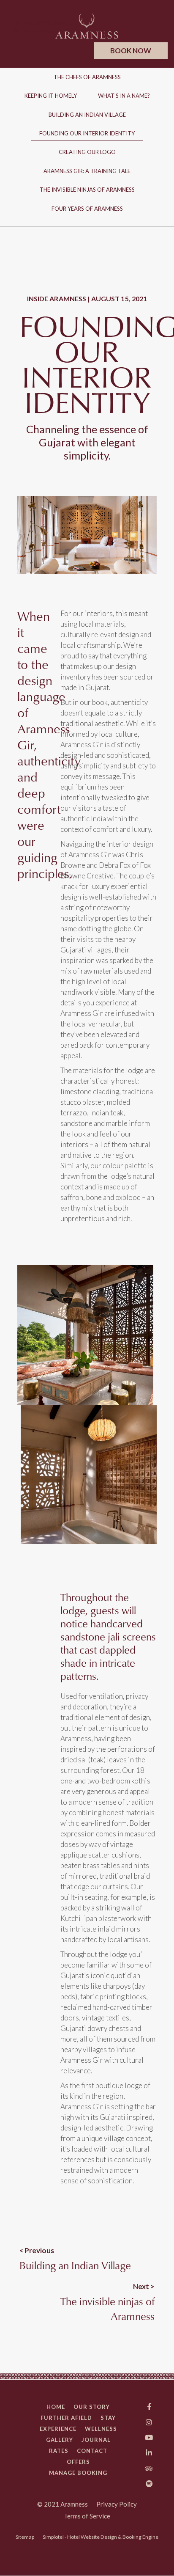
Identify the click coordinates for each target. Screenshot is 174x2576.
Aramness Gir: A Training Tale (87, 171)
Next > (144, 2286)
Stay (108, 2418)
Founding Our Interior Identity (87, 133)
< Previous (37, 2250)
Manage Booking (78, 2473)
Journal (96, 2440)
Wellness (101, 2429)
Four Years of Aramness (87, 209)
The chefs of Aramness (87, 77)
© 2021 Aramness (63, 2504)
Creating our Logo (87, 152)
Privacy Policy (117, 2504)
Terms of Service (87, 2516)
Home (56, 2407)
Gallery (60, 2440)
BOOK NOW (131, 51)
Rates (59, 2451)
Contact (92, 2451)
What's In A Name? (124, 96)
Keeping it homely (51, 96)
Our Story (92, 2407)
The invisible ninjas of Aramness (87, 190)
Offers (78, 2462)
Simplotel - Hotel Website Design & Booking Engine (101, 2537)
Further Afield (66, 2418)
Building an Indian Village (87, 115)
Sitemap (25, 2537)
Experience (58, 2429)
